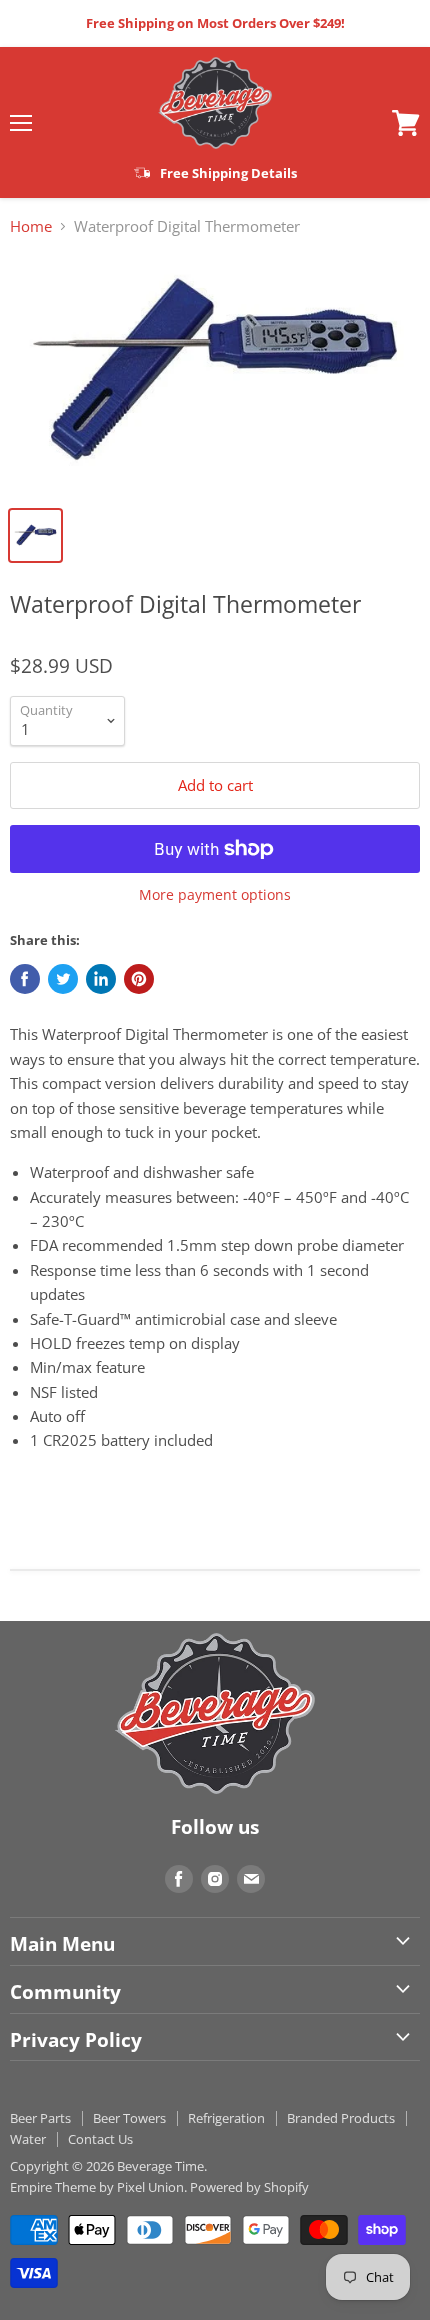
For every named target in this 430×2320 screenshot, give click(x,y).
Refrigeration (226, 2118)
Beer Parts (40, 2118)
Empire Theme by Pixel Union (97, 2187)
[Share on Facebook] (25, 979)
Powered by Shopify (249, 2187)
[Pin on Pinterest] (139, 979)
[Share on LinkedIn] (101, 979)
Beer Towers (129, 2118)
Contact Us (100, 2139)
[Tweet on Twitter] (63, 979)
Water (28, 2139)
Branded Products (341, 2118)
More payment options (215, 895)
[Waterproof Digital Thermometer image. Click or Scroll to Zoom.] (215, 374)
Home (31, 226)
